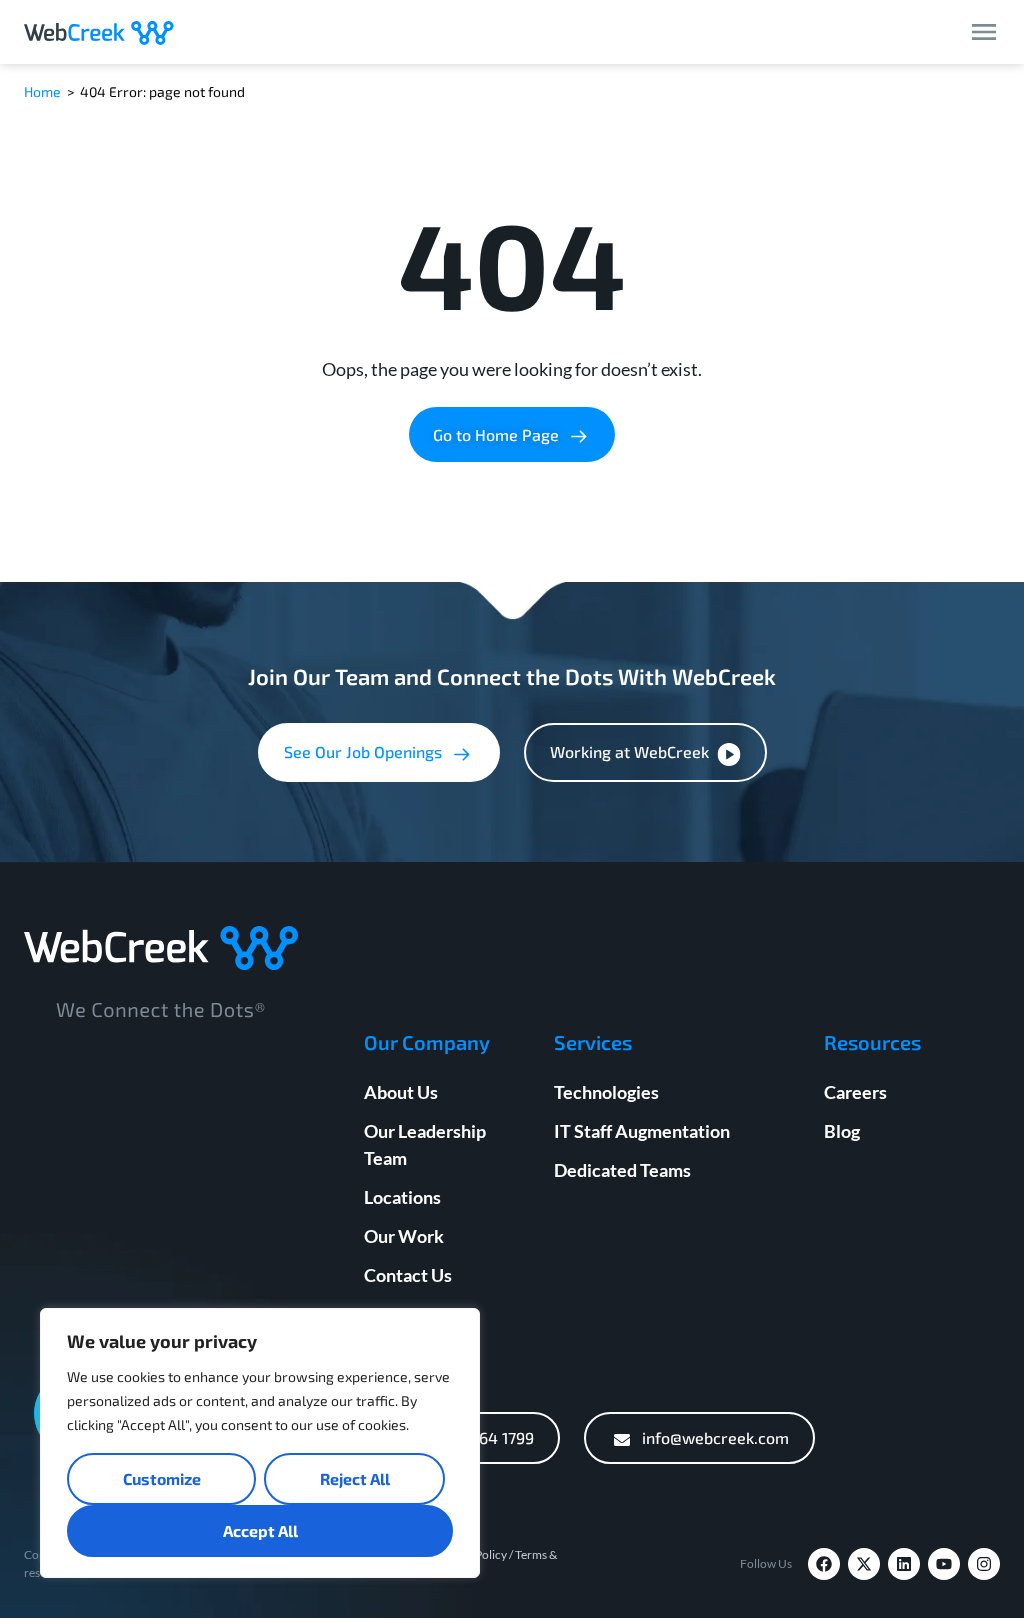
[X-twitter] (864, 1564)
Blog (842, 1131)
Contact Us (408, 1275)
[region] (260, 1443)
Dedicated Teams (622, 1170)
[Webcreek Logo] (99, 32)
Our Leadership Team (425, 1144)
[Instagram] (984, 1564)
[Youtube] (944, 1564)
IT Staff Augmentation (642, 1131)
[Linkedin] (904, 1564)
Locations (402, 1197)
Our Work (404, 1236)
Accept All (260, 1530)
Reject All (355, 1478)
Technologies (606, 1092)
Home (42, 91)
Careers (855, 1092)
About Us (401, 1092)
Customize (162, 1478)
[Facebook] (824, 1564)
